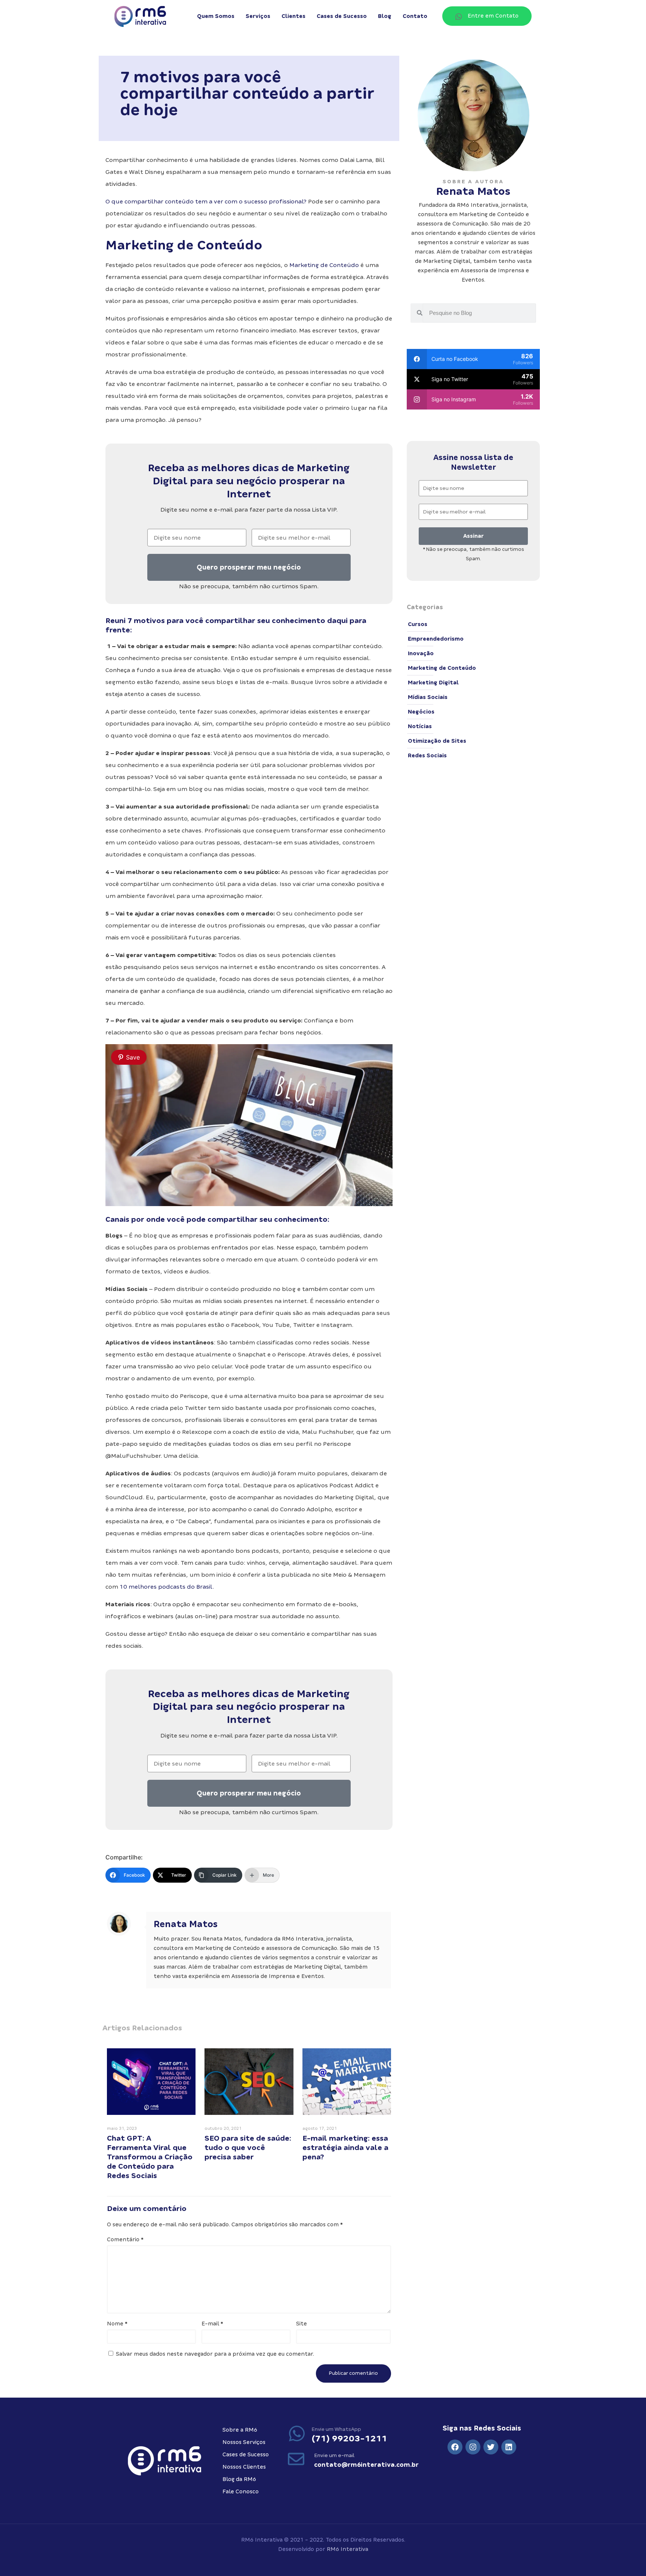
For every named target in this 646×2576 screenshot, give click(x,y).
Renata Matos (186, 1924)
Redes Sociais (427, 755)
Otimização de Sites (437, 741)
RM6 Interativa (347, 2549)
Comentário (125, 2239)
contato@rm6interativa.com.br (366, 2465)
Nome (117, 2324)
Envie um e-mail (334, 2455)
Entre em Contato (493, 16)
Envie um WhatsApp (336, 2429)
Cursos (418, 624)
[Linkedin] (509, 2447)
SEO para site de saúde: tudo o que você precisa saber (248, 2147)
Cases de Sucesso (246, 2454)
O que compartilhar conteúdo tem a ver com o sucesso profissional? (207, 201)
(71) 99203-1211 (349, 2438)
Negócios (421, 712)
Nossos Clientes (244, 2467)
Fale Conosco (241, 2491)
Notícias (420, 726)
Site (302, 2324)
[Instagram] (473, 2447)
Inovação (421, 653)
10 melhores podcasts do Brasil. (167, 1587)
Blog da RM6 (239, 2479)
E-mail (212, 2324)
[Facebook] (455, 2447)
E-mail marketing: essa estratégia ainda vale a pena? (345, 2147)
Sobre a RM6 (240, 2430)
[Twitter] (491, 2447)
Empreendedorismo (436, 639)
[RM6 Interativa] (140, 16)
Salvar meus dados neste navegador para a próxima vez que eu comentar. (215, 2354)
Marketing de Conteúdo (324, 265)
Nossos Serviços (244, 2442)
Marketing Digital (433, 683)
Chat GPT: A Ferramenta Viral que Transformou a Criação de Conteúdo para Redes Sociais (150, 2157)
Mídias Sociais (428, 697)
